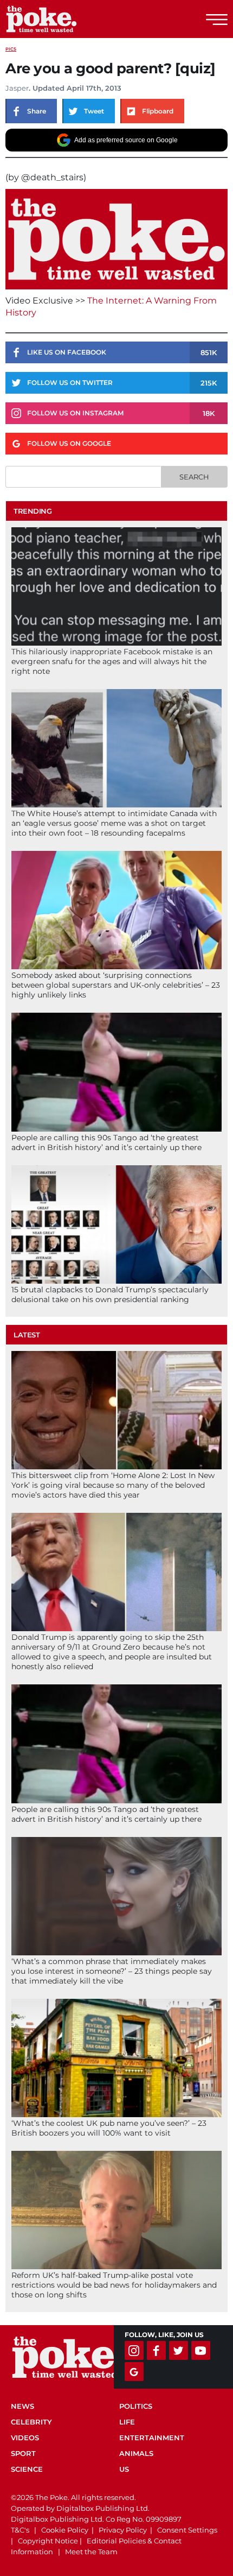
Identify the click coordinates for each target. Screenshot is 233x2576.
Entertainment (152, 2438)
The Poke (68, 19)
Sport (23, 2453)
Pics (11, 49)
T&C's (20, 2530)
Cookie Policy (65, 2530)
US (124, 2469)
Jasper (17, 88)
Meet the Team (91, 2552)
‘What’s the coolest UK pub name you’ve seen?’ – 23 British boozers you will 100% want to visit (109, 2128)
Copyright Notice (48, 2541)
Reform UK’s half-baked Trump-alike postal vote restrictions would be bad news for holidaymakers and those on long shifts (114, 2285)
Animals (136, 2453)
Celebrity (31, 2422)
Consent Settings (187, 2530)
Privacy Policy (123, 2530)
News (22, 2406)
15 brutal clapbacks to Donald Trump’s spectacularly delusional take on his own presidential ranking (110, 1295)
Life (127, 2422)
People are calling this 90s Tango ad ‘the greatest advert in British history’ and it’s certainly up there (106, 1142)
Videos (25, 2438)
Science (27, 2469)
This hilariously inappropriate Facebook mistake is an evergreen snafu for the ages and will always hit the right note (112, 661)
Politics (136, 2406)
